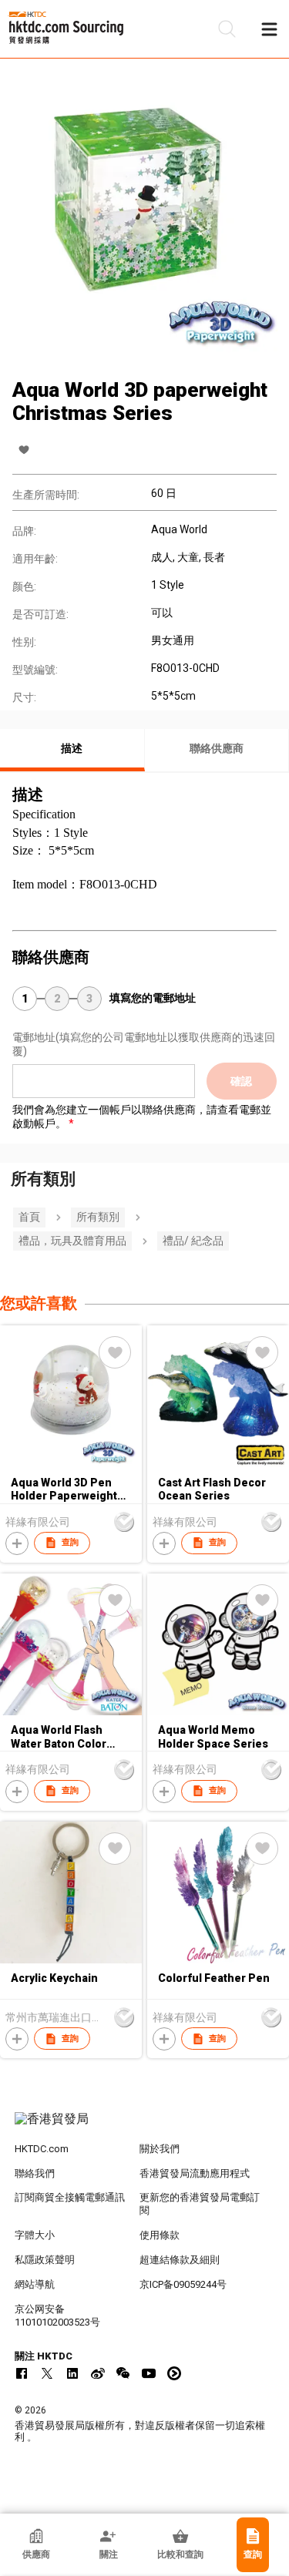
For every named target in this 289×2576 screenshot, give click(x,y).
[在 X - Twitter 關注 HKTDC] (47, 2373)
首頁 (29, 1217)
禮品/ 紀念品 (193, 1241)
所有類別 (98, 1217)
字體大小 (35, 2235)
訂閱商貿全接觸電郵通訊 (70, 2197)
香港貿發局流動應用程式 (195, 2173)
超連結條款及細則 (180, 2260)
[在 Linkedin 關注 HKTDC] (72, 2373)
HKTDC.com (42, 2149)
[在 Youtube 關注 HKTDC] (149, 2373)
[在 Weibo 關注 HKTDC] (98, 2373)
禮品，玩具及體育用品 (72, 1241)
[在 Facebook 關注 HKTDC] (22, 2373)
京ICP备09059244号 (183, 2284)
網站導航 (35, 2284)
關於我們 (160, 2149)
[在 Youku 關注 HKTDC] (174, 2373)
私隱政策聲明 (45, 2260)
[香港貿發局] (145, 2127)
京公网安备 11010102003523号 (57, 2316)
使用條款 (160, 2235)
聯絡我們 (35, 2173)
